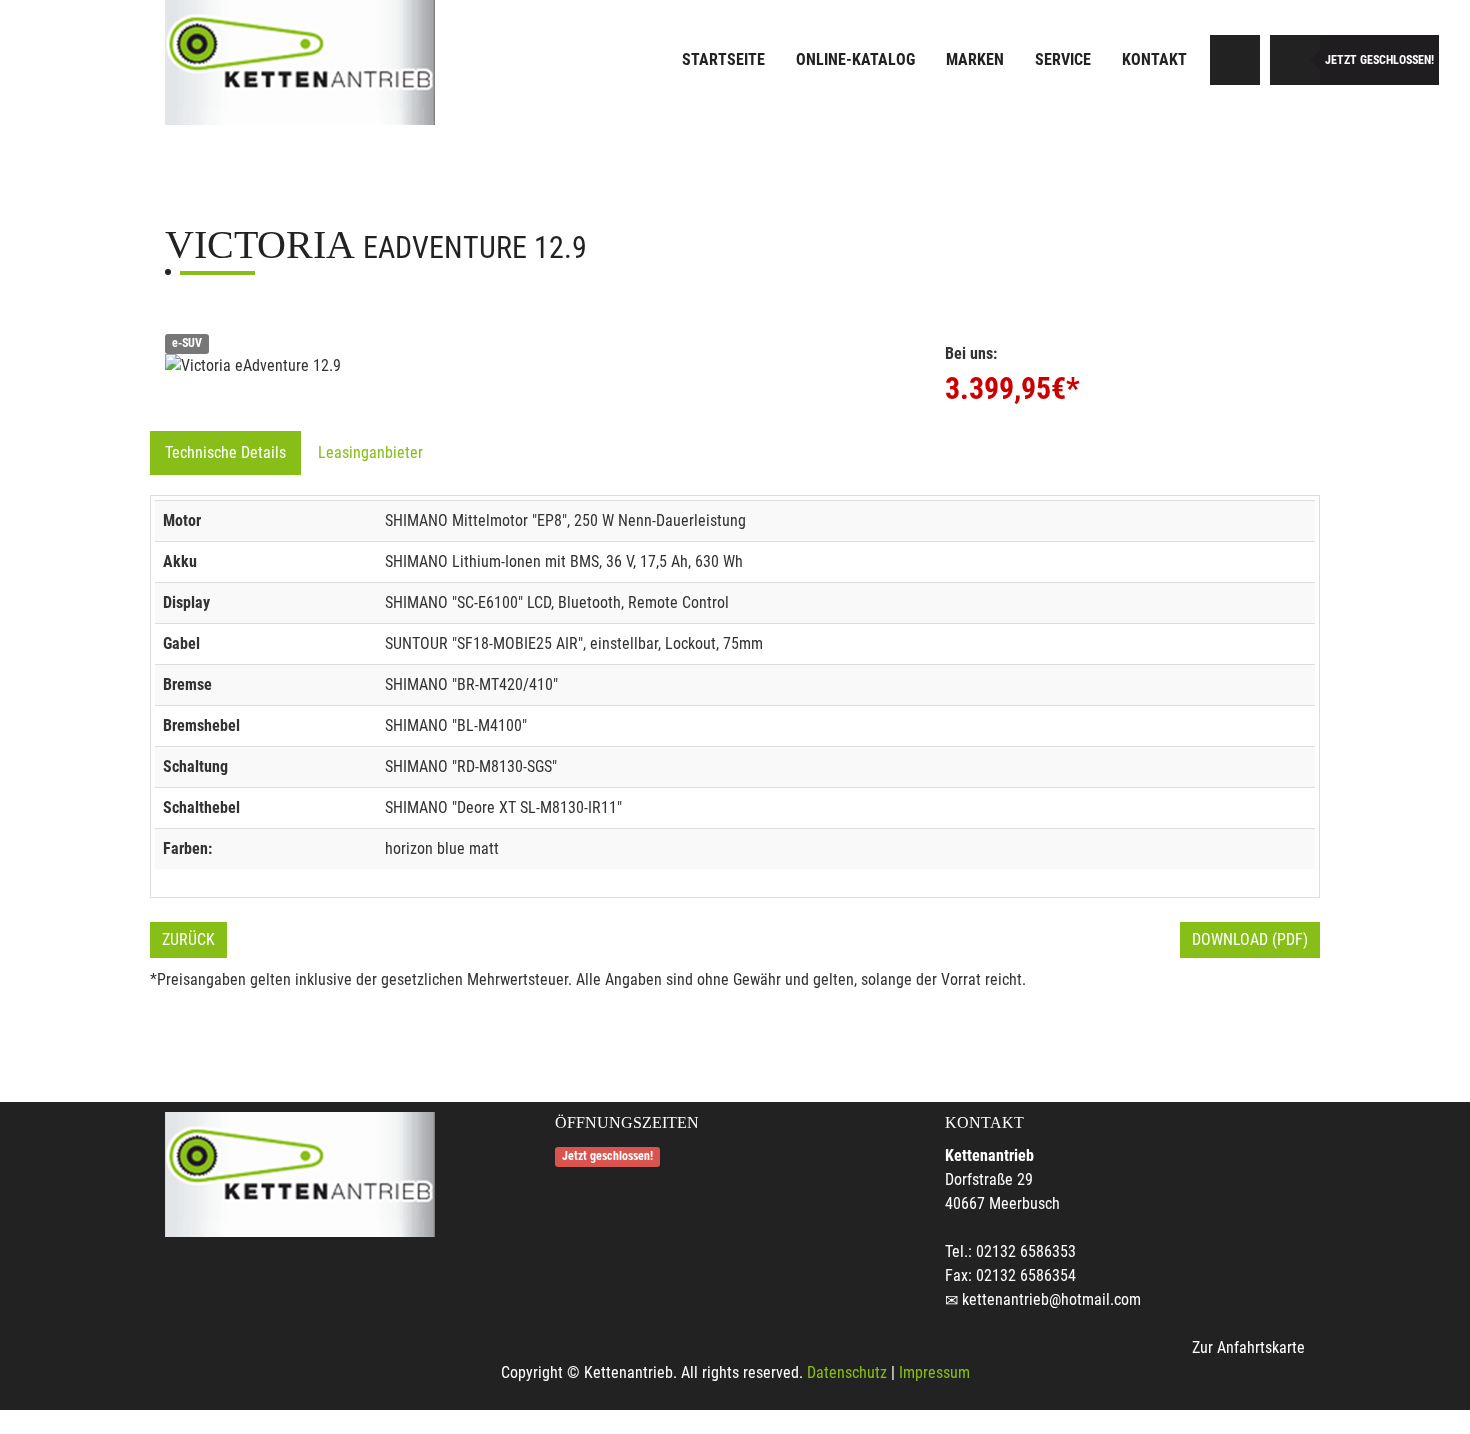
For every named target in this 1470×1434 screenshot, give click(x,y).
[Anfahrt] (1235, 60)
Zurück (188, 939)
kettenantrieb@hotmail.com (1051, 1299)
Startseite (723, 59)
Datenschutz (847, 1372)
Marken (975, 59)
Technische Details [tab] (225, 452)
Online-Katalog (855, 59)
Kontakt (1154, 59)
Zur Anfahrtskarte (1248, 1347)
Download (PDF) (1250, 939)
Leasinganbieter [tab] (370, 452)
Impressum (934, 1372)
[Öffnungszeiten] (1295, 60)
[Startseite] (300, 62)
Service (1063, 59)
